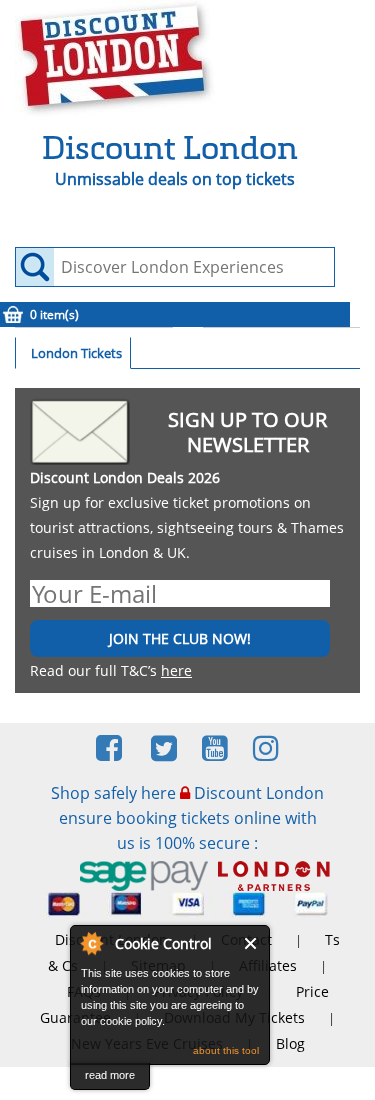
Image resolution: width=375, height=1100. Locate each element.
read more (110, 1075)
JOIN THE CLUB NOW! (180, 638)
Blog (290, 1043)
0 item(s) (54, 314)
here (176, 670)
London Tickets (76, 353)
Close (251, 943)
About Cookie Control (91, 943)
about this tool (226, 1050)
